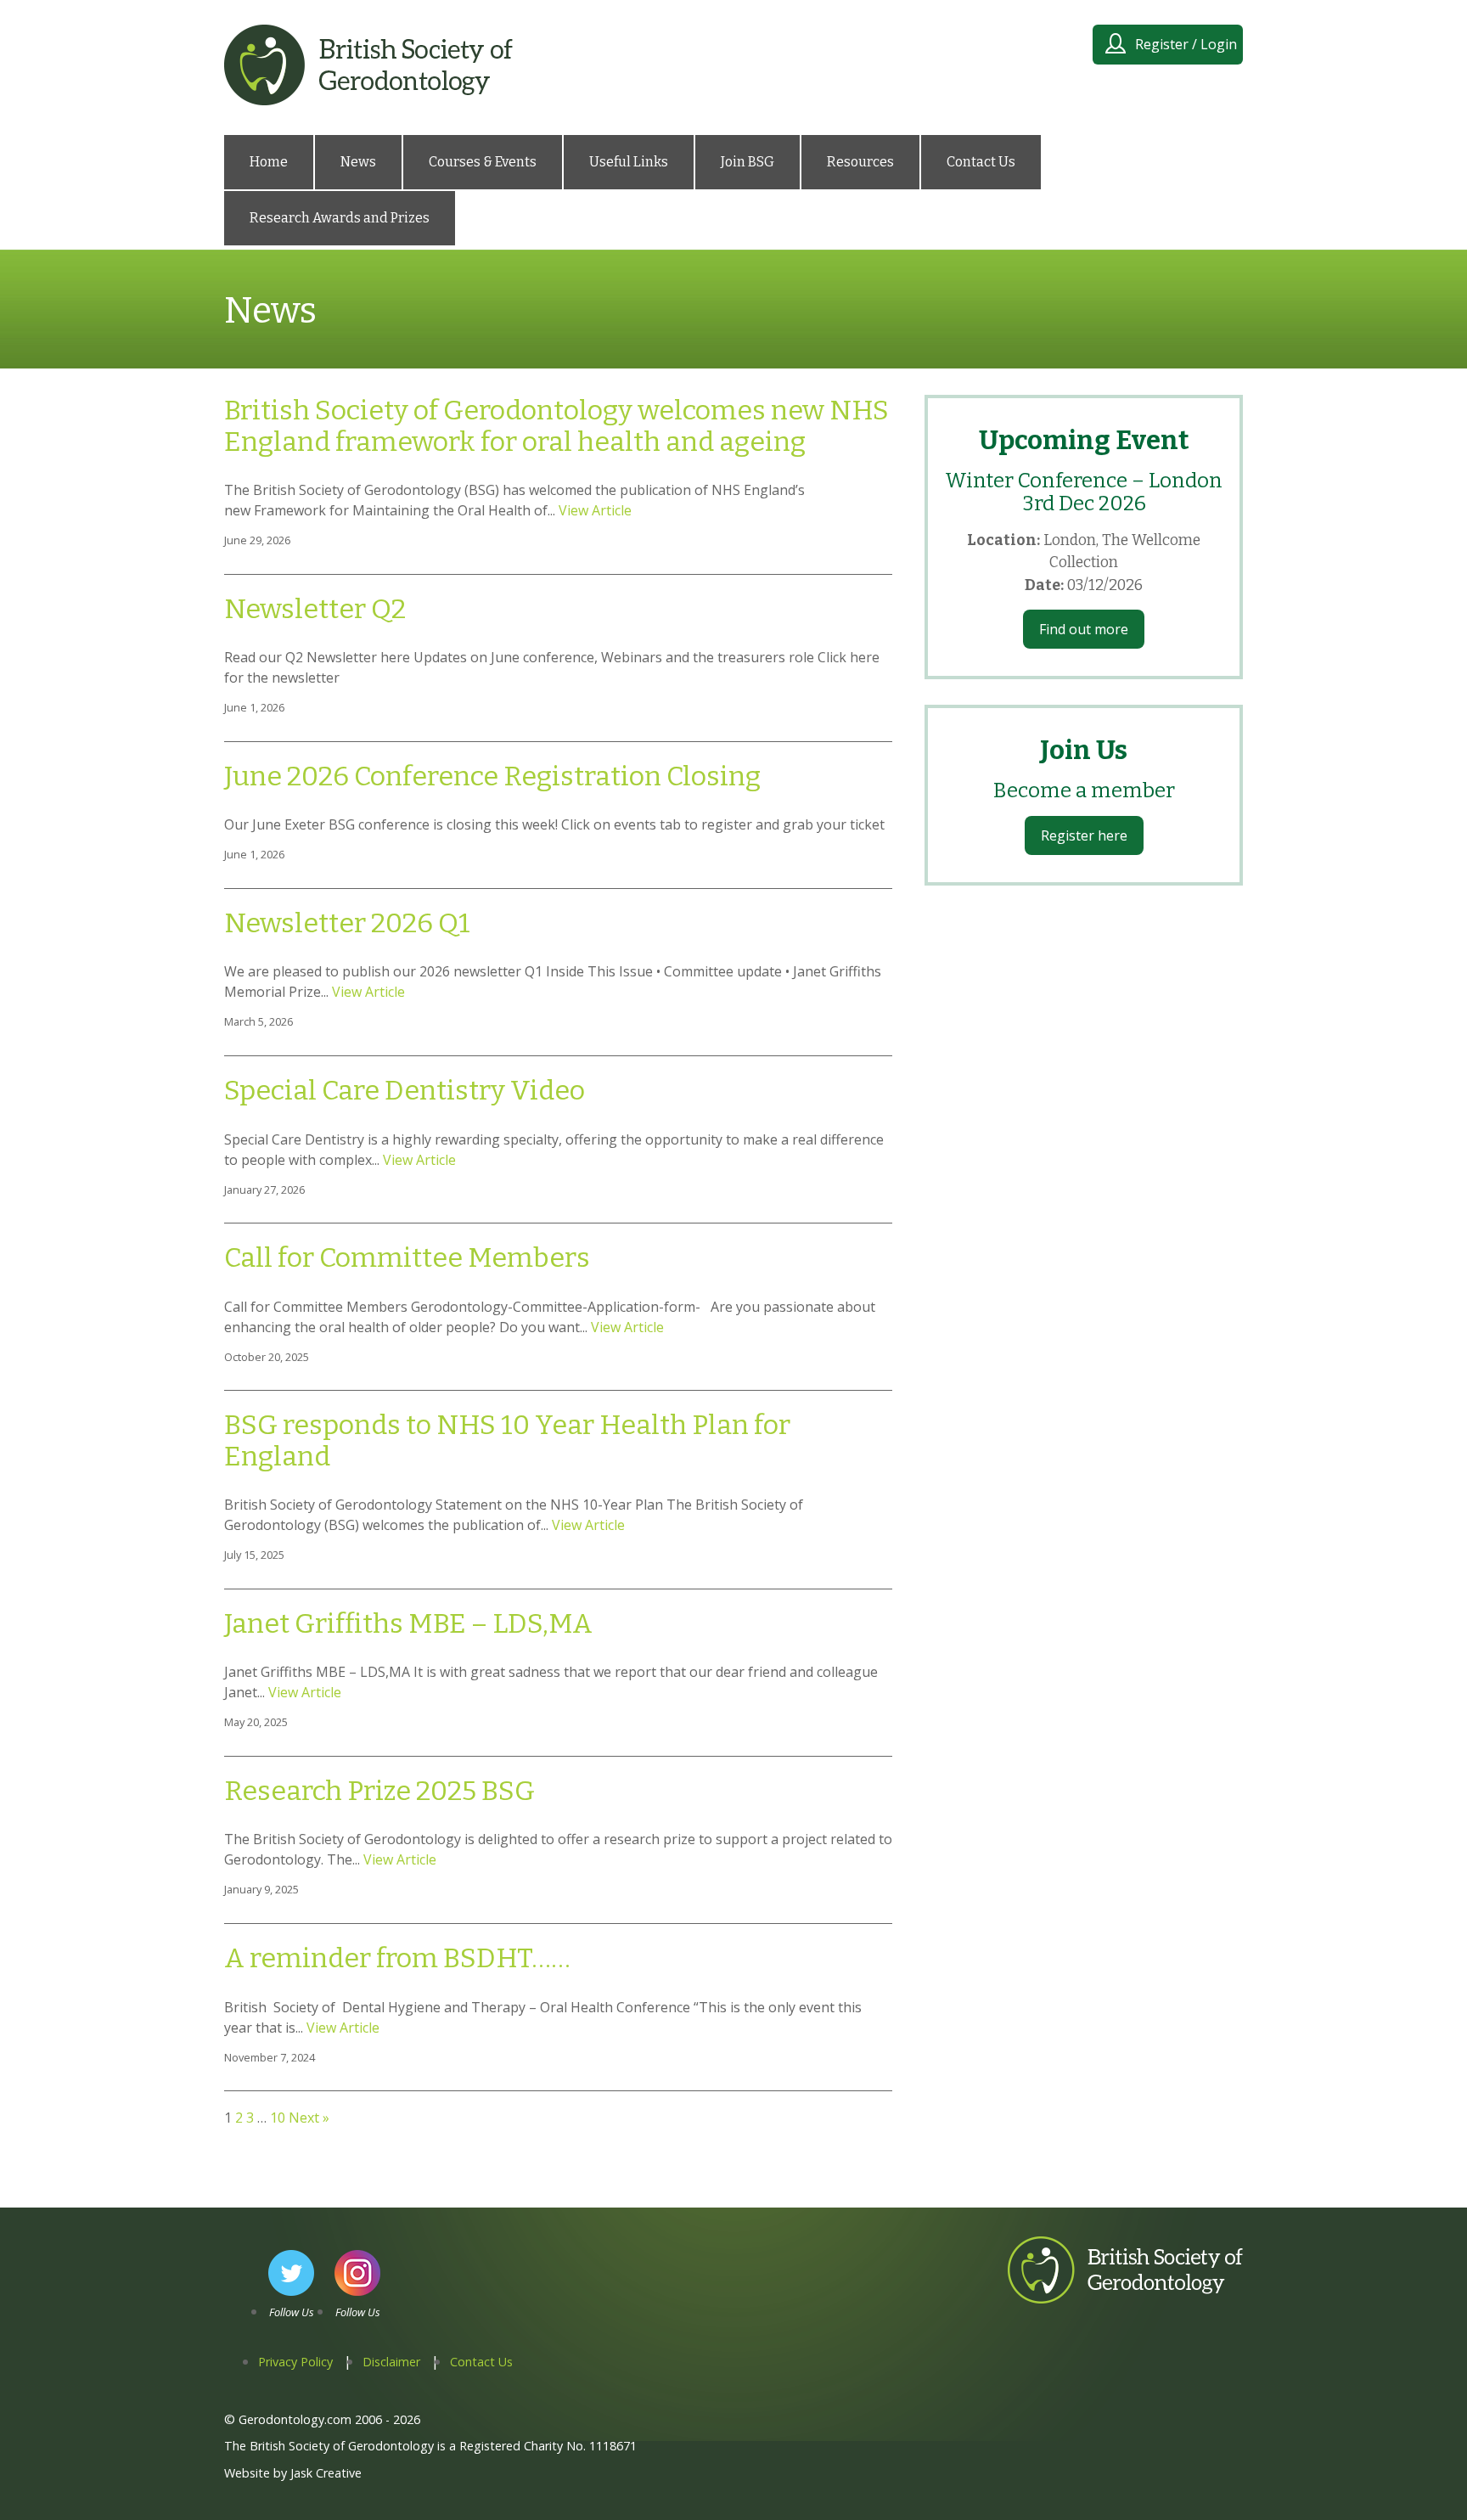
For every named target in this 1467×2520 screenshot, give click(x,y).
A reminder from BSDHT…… (397, 1958)
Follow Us (292, 2312)
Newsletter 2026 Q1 (347, 923)
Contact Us (981, 162)
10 (278, 2118)
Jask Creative (326, 2473)
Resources (860, 162)
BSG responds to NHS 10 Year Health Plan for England (507, 1440)
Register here (1084, 835)
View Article (595, 510)
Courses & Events (483, 162)
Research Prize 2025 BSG (379, 1791)
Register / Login (1186, 44)
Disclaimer (391, 2362)
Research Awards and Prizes (340, 218)
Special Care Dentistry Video (405, 1090)
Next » (309, 2118)
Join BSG (748, 162)
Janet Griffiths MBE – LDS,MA (408, 1623)
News (358, 162)
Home (269, 162)
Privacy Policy (295, 2362)
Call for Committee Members (407, 1257)
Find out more (1084, 629)
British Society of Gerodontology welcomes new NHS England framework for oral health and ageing (556, 426)
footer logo (1044, 2303)
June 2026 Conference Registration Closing (492, 776)
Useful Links (629, 162)
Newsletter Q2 (315, 609)
